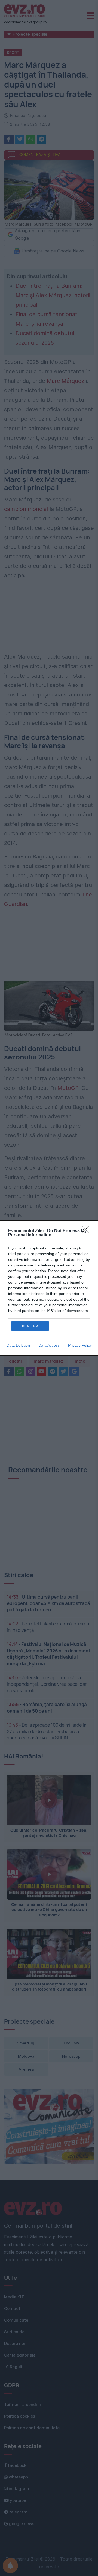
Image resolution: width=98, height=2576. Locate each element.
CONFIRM (30, 1326)
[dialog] (49, 1288)
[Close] (87, 1231)
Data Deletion (18, 1345)
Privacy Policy (80, 1345)
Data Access (49, 1345)
